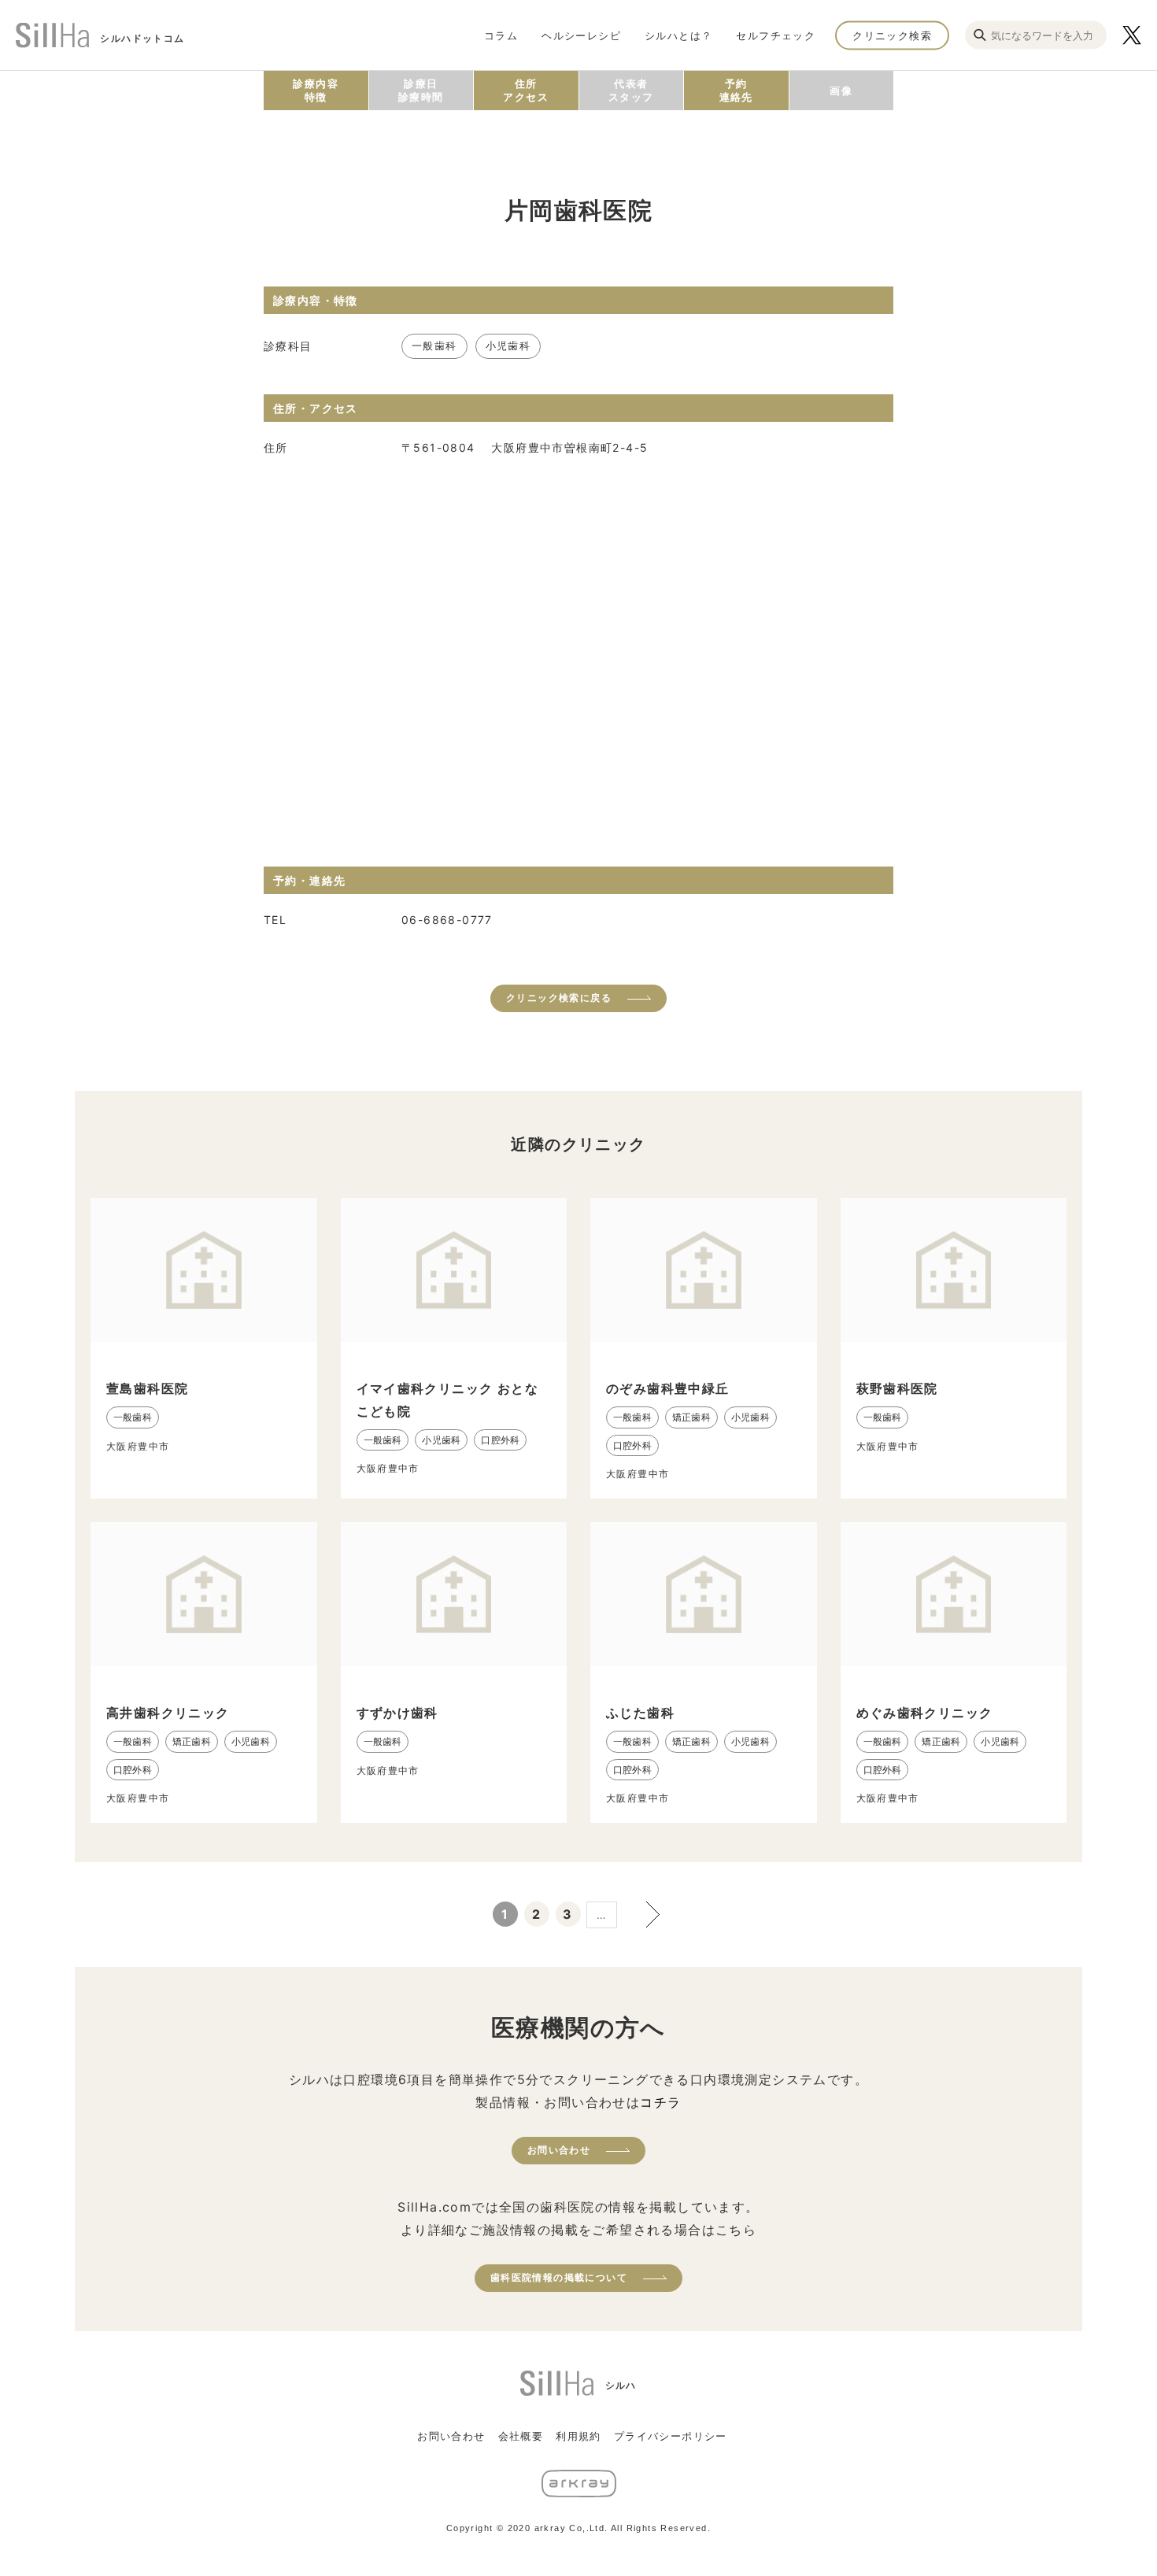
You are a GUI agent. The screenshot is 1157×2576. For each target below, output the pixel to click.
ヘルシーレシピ (581, 35)
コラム (501, 35)
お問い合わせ (559, 2150)
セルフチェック (776, 35)
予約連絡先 (736, 90)
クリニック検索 (892, 35)
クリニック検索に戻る (559, 998)
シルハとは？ (678, 35)
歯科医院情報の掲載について (559, 2277)
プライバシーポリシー (671, 2436)
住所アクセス (526, 90)
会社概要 (521, 2436)
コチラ (660, 2102)
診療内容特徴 (316, 90)
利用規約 (578, 2436)
